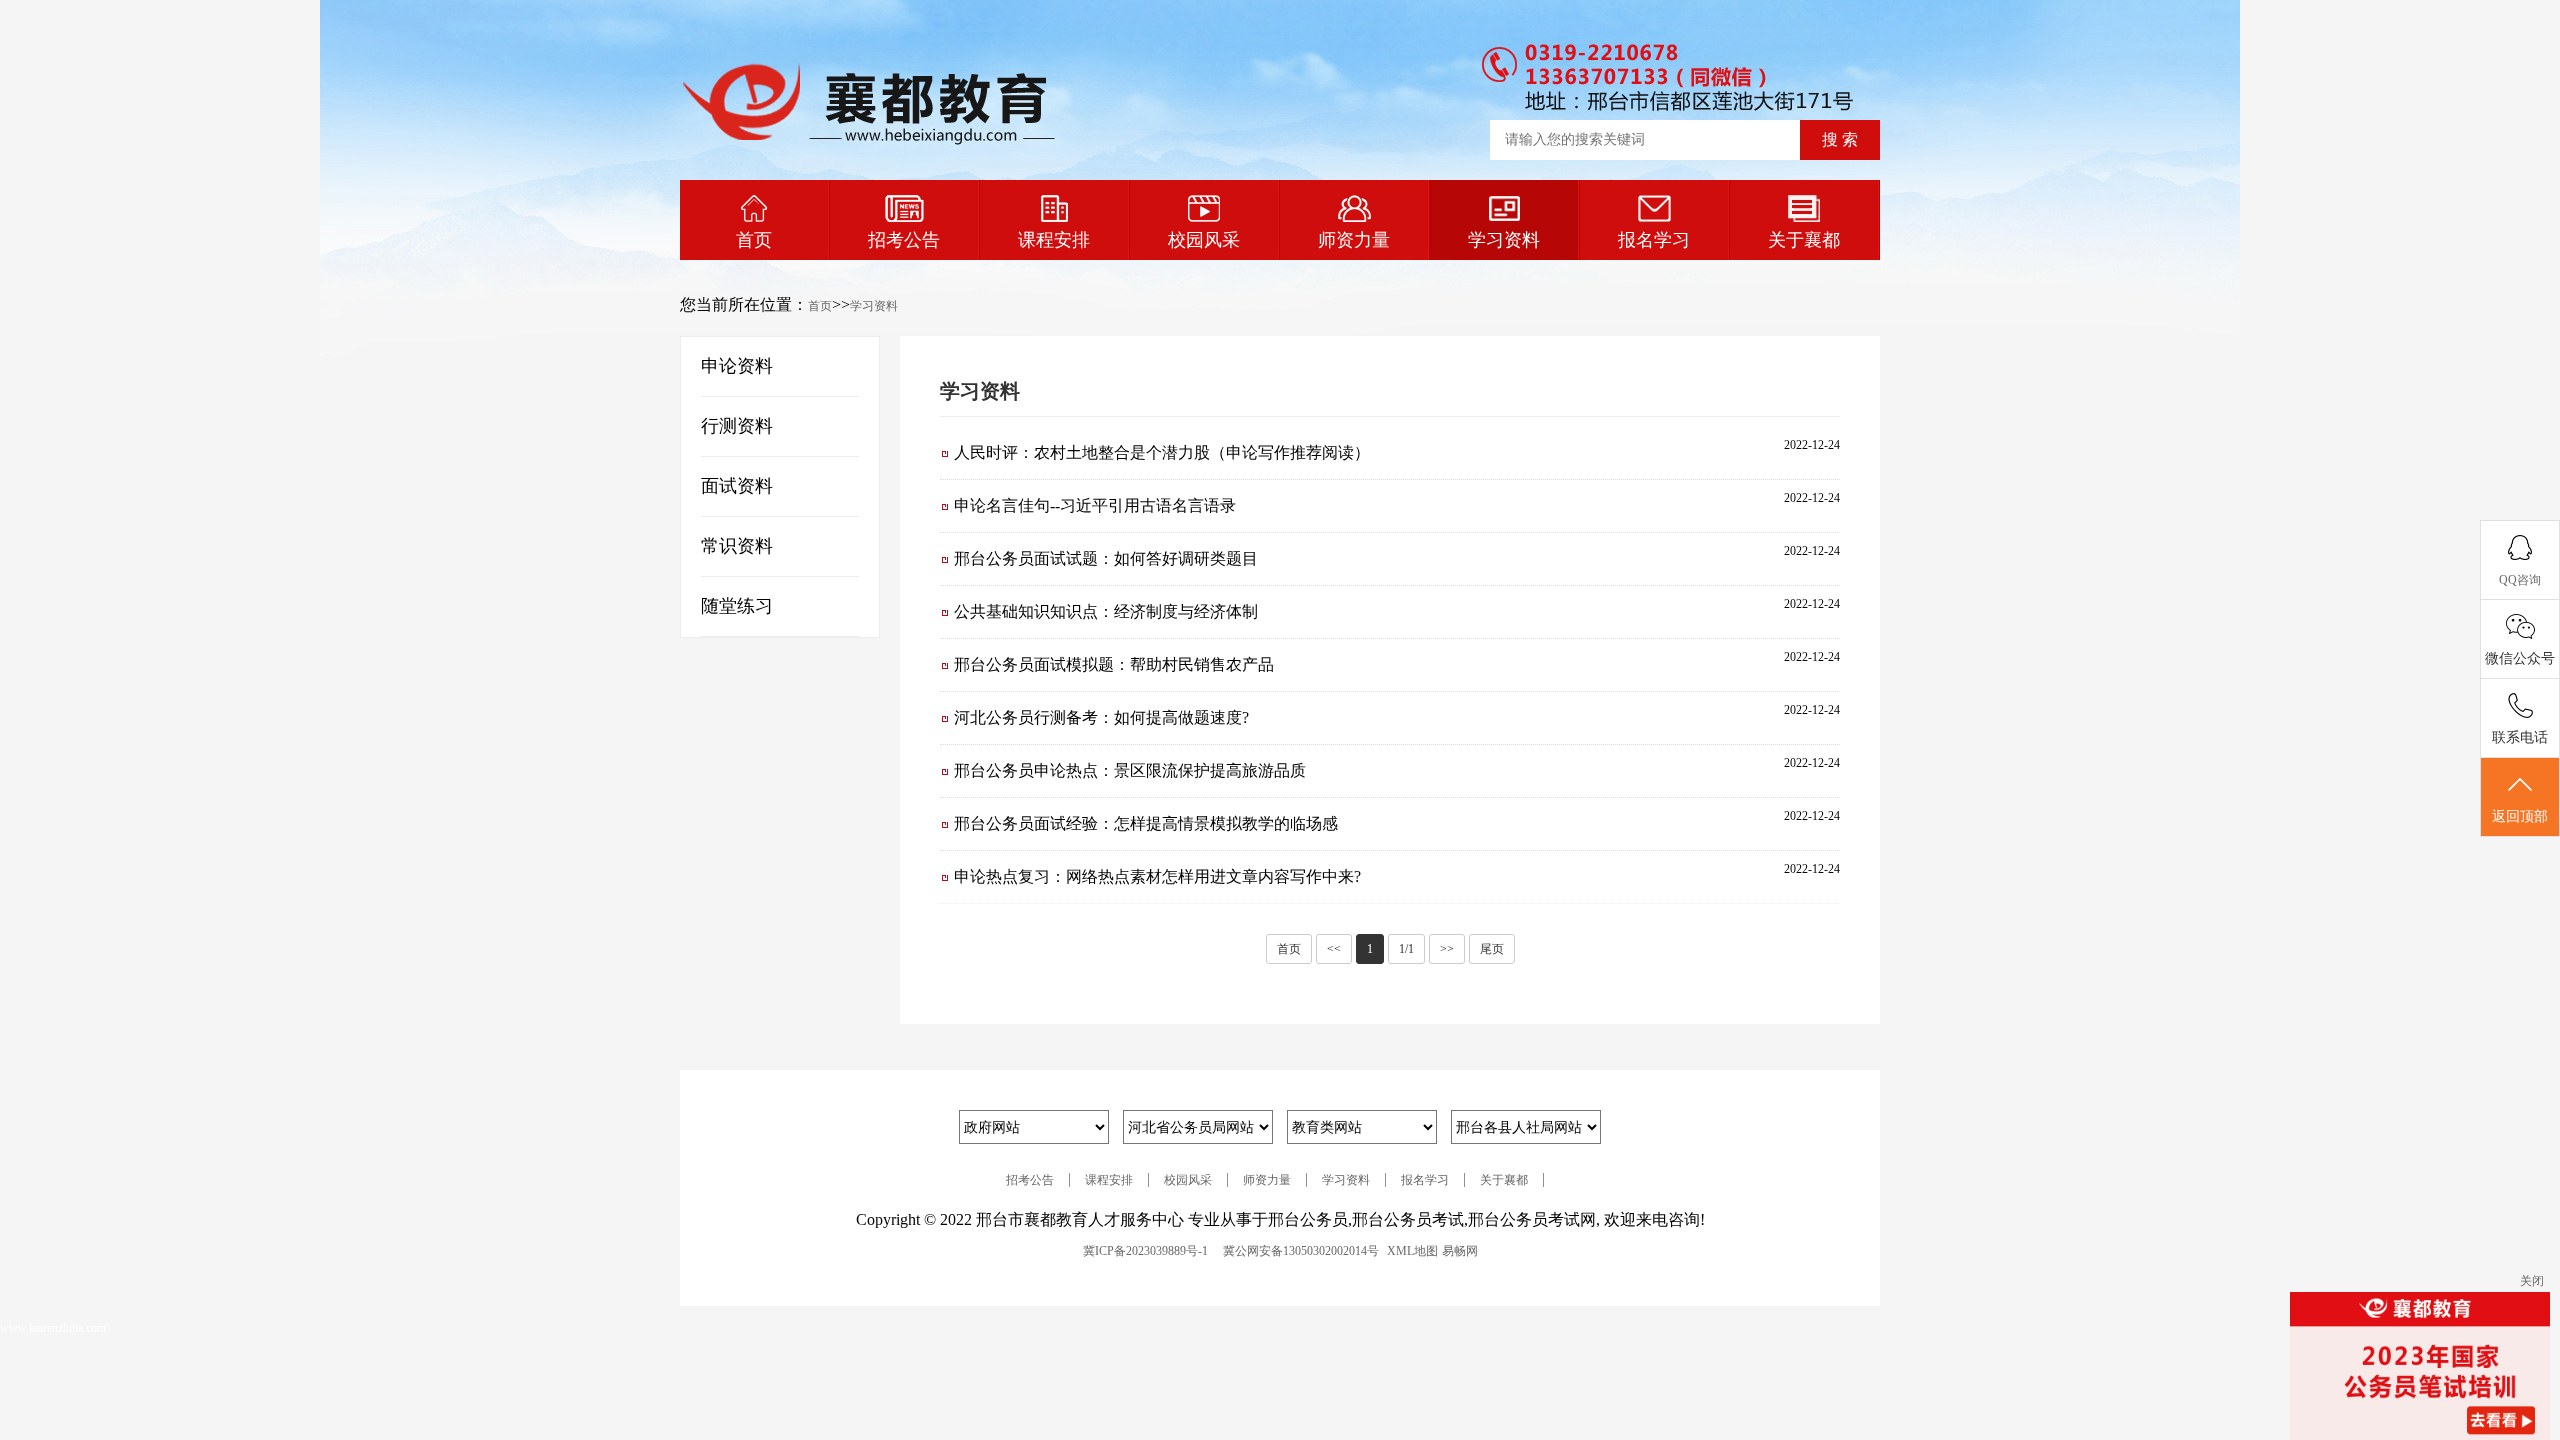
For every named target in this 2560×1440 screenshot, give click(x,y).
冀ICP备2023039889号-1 (1145, 1251)
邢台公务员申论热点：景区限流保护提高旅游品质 (1130, 770)
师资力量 (1354, 240)
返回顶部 (2520, 816)
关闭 (2532, 1281)
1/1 (1406, 949)
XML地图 (1412, 1251)
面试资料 (737, 486)
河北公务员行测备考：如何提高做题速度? (1101, 717)
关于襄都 (1804, 240)
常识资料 (737, 546)
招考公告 (904, 240)
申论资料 (737, 366)
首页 (754, 240)
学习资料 (1504, 240)
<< (1334, 949)
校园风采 (1204, 240)
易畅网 (1460, 1251)
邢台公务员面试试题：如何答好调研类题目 (1106, 558)
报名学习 (1654, 240)
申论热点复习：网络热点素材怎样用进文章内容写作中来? (1157, 876)
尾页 (1492, 949)
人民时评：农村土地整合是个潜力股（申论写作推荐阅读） (1162, 452)
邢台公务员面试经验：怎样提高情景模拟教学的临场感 (1146, 823)
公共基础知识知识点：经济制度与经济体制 (1106, 611)
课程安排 (1054, 240)
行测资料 (737, 426)
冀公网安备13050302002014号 (1301, 1251)
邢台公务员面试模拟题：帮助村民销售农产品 (1114, 664)
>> (1447, 949)
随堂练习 (737, 606)
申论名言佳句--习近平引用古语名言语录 (1095, 505)
